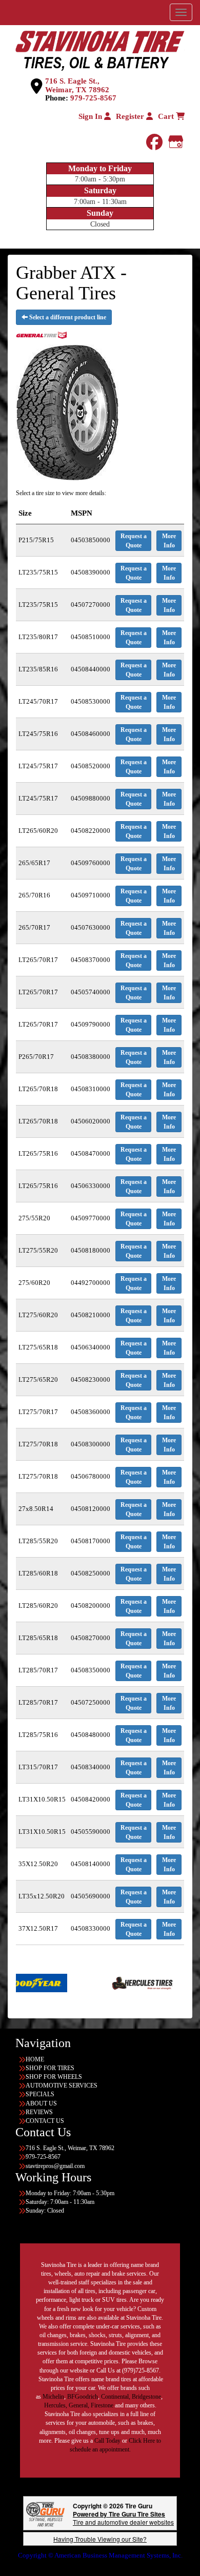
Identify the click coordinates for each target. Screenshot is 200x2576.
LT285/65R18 (38, 1638)
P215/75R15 (36, 540)
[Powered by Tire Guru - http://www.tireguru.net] (45, 2513)
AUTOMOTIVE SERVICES (62, 2086)
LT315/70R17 (38, 1767)
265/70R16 (34, 895)
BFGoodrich (83, 2397)
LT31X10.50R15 (42, 1799)
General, (79, 2405)
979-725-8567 (93, 98)
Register (131, 116)
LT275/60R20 (38, 1315)
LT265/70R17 (38, 960)
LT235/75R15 (38, 572)
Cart (167, 116)
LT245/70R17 (38, 701)
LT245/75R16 (38, 734)
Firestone (102, 2405)
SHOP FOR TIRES (50, 2068)
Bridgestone (146, 2397)
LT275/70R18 (38, 1444)
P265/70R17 (36, 1057)
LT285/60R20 (38, 1606)
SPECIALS (40, 2094)
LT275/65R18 (38, 1347)
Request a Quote (134, 541)
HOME (35, 2059)
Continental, (116, 2397)
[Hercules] (104, 1982)
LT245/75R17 (38, 766)
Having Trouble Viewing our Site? (100, 2539)
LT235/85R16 (38, 669)
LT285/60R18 (38, 1573)
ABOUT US (41, 2103)
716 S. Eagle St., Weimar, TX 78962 (77, 85)
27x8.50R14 (36, 1509)
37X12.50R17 (38, 1928)
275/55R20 (34, 1218)
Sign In (91, 116)
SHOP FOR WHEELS (54, 2077)
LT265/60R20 (38, 831)
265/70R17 (34, 927)
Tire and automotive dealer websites (123, 2518)
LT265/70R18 (38, 1089)
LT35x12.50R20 (42, 1896)
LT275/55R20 (38, 1250)
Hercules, (56, 2405)
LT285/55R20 (38, 1541)
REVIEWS (39, 2112)
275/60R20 (34, 1283)
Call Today (108, 2441)
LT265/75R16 (38, 1153)
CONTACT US (45, 2121)
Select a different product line (67, 317)
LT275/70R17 (38, 1412)
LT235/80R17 (38, 637)
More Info (169, 541)
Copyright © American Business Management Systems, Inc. (100, 2555)
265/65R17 (34, 863)
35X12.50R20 (38, 1864)
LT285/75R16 (38, 1735)
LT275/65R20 (38, 1379)
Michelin (53, 2397)
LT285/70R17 (38, 1670)
